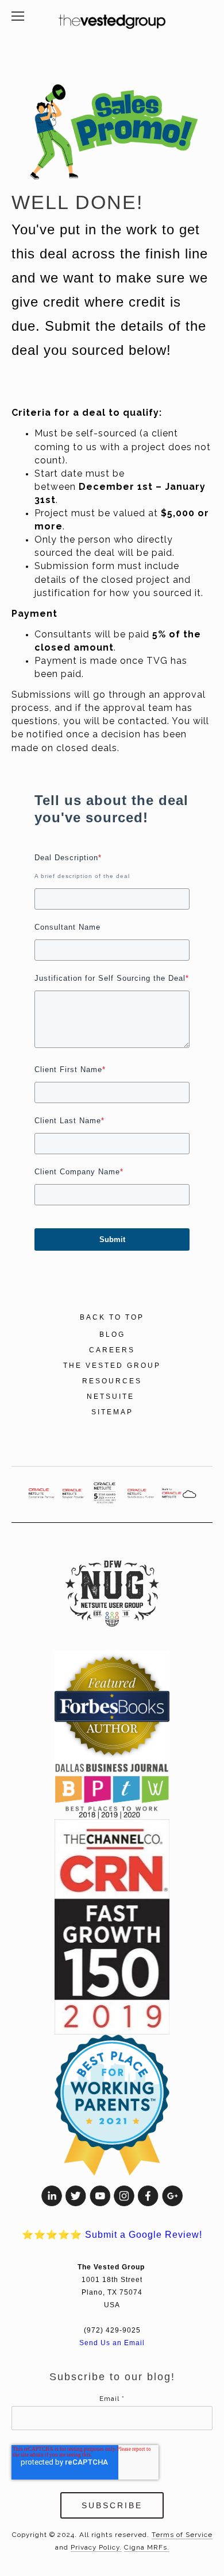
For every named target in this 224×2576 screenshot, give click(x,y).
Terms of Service (182, 2535)
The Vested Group (112, 1366)
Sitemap (112, 1412)
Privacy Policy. (96, 2547)
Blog (112, 1335)
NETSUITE (112, 1397)
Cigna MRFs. (147, 2547)
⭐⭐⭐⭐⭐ (112, 2235)
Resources (112, 1381)
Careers (112, 1350)
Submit (112, 1239)
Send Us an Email (112, 2343)
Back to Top (112, 1317)
